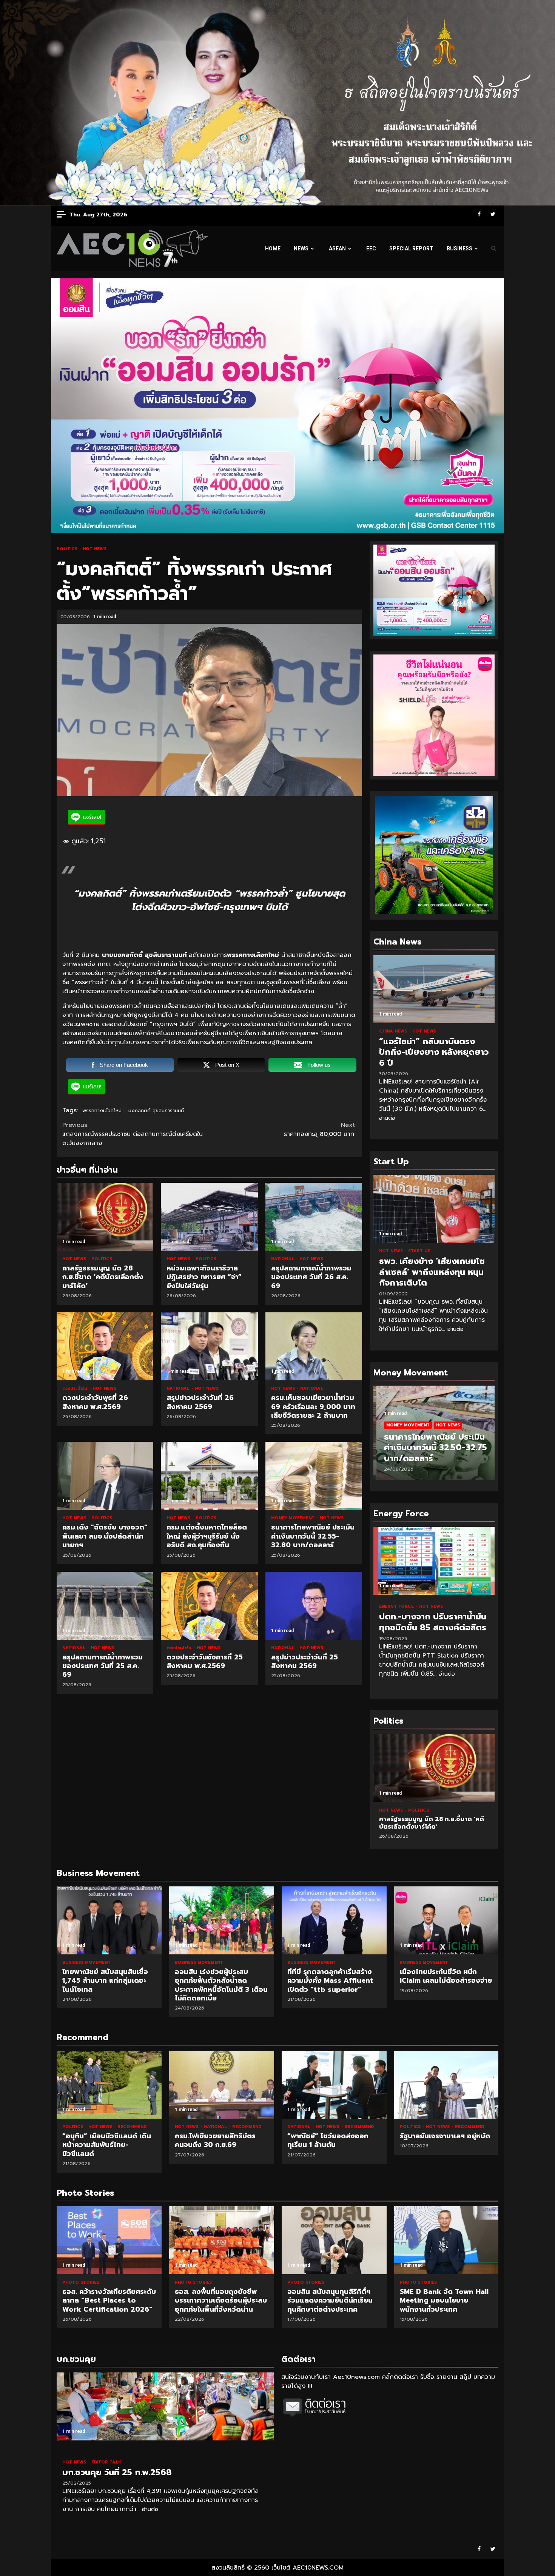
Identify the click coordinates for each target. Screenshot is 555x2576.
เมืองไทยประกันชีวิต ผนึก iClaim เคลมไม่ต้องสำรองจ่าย (447, 1920)
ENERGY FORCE (397, 1606)
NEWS (301, 248)
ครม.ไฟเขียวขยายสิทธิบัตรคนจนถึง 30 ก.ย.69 (222, 2085)
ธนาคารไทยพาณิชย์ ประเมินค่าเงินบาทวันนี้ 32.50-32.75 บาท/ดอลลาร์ (432, 1448)
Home (273, 248)
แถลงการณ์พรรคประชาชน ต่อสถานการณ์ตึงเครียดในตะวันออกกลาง (133, 1134)
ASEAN (337, 248)
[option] (434, 1437)
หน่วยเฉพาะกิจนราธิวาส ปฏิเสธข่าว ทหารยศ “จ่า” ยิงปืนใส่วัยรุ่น (209, 1217)
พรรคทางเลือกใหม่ (102, 1111)
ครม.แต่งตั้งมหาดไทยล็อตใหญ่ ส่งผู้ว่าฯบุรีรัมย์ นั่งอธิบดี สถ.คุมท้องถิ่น (209, 1476)
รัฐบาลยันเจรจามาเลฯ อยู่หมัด (447, 2085)
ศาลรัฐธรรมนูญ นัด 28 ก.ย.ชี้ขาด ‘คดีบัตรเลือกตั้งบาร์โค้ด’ (105, 1217)
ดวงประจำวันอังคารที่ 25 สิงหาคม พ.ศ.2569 (209, 1606)
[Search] (494, 248)
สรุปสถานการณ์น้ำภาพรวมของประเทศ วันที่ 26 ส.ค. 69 (314, 1217)
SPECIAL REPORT (411, 248)
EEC (371, 248)
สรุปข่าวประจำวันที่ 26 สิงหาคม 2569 (209, 1346)
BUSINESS (459, 248)
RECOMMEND (132, 2127)
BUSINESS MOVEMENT (86, 1962)
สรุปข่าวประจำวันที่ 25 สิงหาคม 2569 (314, 1606)
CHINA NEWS (394, 1031)
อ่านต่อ (387, 1118)
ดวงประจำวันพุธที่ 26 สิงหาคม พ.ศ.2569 (105, 1346)
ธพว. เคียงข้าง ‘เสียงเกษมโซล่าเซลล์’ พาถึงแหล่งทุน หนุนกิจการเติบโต (434, 1209)
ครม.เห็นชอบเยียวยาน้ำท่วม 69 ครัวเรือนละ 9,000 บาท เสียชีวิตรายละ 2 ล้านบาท (314, 1346)
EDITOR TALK (106, 2462)
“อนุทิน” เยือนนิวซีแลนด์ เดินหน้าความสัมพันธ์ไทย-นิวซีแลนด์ (109, 2085)
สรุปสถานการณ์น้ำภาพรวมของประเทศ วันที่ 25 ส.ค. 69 (105, 1606)
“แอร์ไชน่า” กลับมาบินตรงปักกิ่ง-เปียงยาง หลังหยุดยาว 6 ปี (434, 989)
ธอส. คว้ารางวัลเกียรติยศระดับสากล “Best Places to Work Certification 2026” (109, 2240)
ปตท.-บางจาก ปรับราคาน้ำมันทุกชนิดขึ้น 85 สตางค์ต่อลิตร (434, 1561)
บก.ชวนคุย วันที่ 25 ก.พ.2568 (165, 2406)
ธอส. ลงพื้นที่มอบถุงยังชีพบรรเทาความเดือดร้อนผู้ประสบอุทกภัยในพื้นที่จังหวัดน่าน (222, 2240)
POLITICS (68, 549)
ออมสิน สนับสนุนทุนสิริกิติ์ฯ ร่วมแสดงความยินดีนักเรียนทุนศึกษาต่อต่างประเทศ (334, 2240)
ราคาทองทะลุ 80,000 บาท (320, 1130)
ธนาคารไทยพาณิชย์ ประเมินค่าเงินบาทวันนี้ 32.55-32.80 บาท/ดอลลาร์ (314, 1476)
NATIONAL (283, 1259)
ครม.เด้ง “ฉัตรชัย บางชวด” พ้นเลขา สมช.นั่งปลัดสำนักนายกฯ (105, 1476)
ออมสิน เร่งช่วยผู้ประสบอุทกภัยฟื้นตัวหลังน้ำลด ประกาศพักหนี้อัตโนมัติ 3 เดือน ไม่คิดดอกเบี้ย (222, 1920)
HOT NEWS (95, 549)
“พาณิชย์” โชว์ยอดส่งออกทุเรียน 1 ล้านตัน (334, 2085)
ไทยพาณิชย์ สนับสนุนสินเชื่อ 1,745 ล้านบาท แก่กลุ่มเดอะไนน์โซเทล (109, 1920)
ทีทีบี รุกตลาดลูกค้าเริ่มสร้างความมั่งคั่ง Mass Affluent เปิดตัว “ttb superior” (334, 1920)
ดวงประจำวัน (76, 1388)
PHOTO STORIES (81, 2282)
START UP (419, 1251)
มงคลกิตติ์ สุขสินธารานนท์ (156, 1111)
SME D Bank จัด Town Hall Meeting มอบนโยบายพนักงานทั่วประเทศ (447, 2240)
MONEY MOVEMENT (294, 1518)
